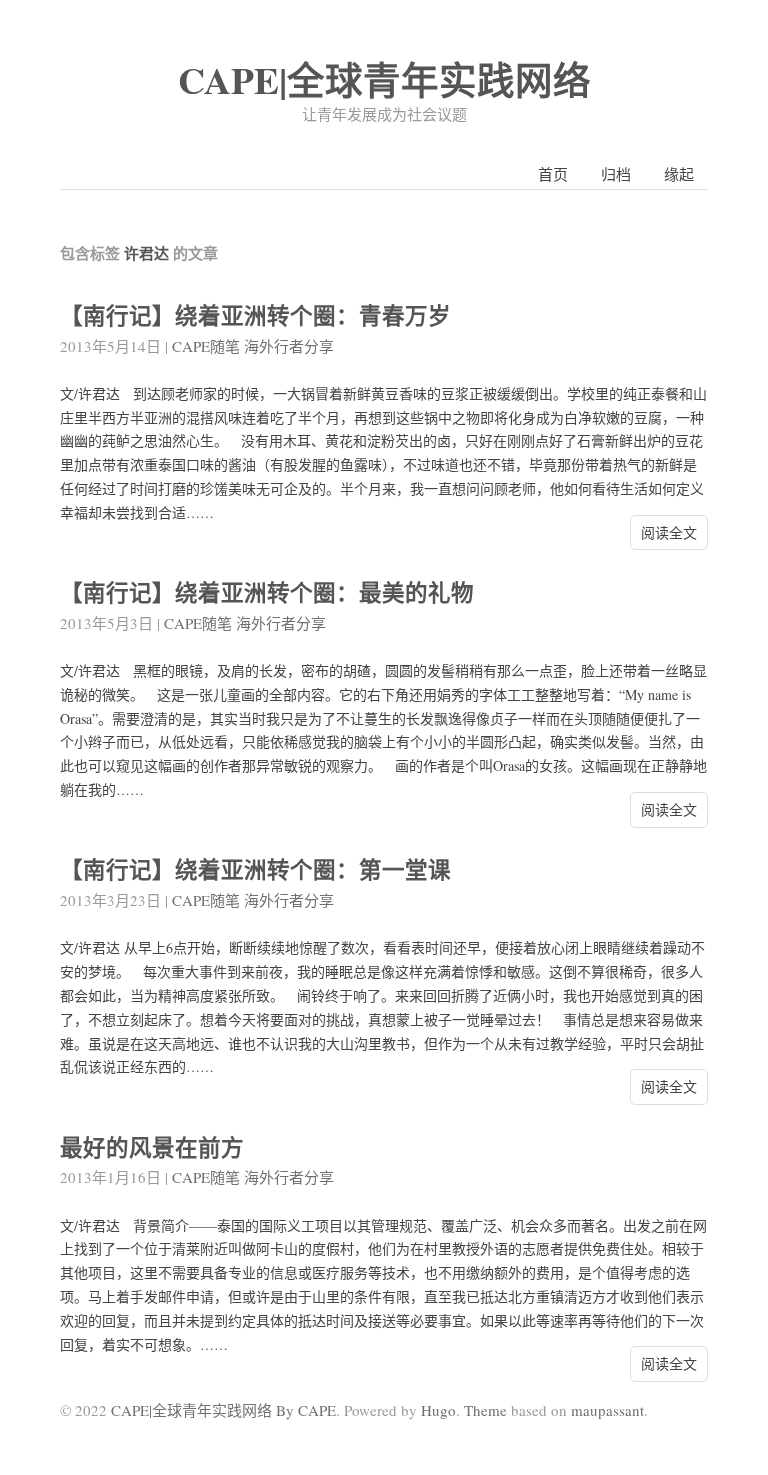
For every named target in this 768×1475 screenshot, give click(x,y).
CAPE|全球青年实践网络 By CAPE (223, 1410)
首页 (553, 174)
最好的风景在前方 (152, 1147)
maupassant (607, 1410)
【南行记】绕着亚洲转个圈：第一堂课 (255, 869)
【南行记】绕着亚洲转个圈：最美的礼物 (267, 592)
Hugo (438, 1410)
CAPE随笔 (206, 346)
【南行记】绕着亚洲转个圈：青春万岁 (255, 315)
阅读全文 (669, 532)
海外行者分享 (289, 346)
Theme (485, 1410)
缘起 (679, 174)
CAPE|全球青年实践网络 (384, 79)
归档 (616, 174)
